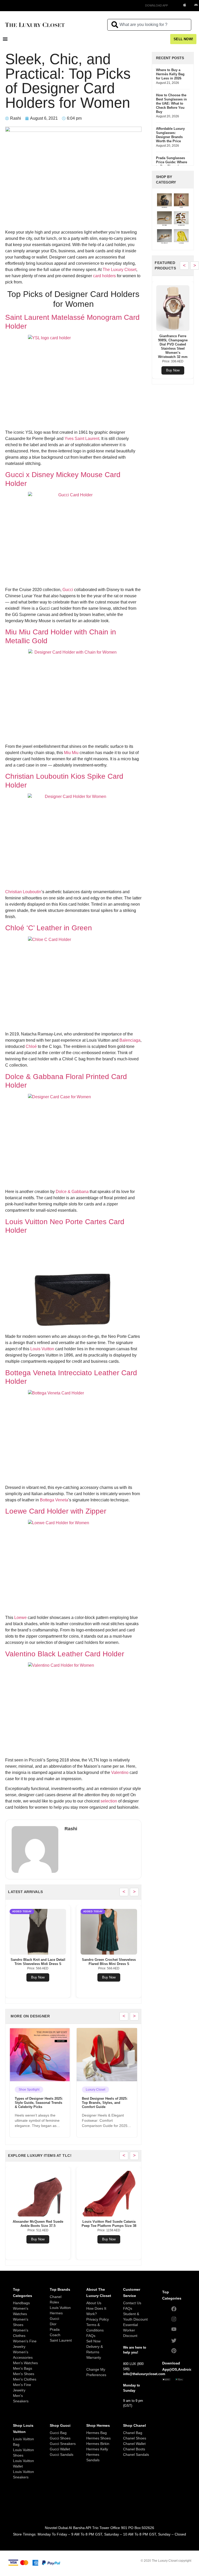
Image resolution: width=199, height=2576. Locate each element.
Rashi (71, 1829)
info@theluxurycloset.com (144, 2374)
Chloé (31, 1046)
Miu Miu (71, 753)
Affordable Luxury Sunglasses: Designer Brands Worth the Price (170, 135)
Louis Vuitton (42, 1349)
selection (109, 1801)
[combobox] (149, 25)
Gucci (68, 590)
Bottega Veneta (54, 1500)
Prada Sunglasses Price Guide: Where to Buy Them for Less (172, 164)
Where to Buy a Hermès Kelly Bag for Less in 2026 (170, 74)
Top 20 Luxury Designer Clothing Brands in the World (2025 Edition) (105, 2103)
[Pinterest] (174, 2351)
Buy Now (38, 1977)
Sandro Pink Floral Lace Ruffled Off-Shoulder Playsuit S (38, 1962)
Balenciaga (130, 1040)
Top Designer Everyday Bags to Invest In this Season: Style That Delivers (39, 2103)
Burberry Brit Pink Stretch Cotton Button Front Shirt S (173, 340)
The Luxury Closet (119, 270)
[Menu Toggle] (5, 39)
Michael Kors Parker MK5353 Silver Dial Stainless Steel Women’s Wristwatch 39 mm (109, 2226)
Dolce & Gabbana (72, 1192)
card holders (104, 276)
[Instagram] (174, 2319)
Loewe (20, 1618)
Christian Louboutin (23, 892)
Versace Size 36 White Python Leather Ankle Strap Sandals (38, 2224)
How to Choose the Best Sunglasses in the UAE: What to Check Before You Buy (171, 103)
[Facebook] (174, 2309)
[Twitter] (174, 2341)
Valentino (120, 1772)
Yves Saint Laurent (82, 439)
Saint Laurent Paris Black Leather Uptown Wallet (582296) (109, 1962)
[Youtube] (174, 2329)
